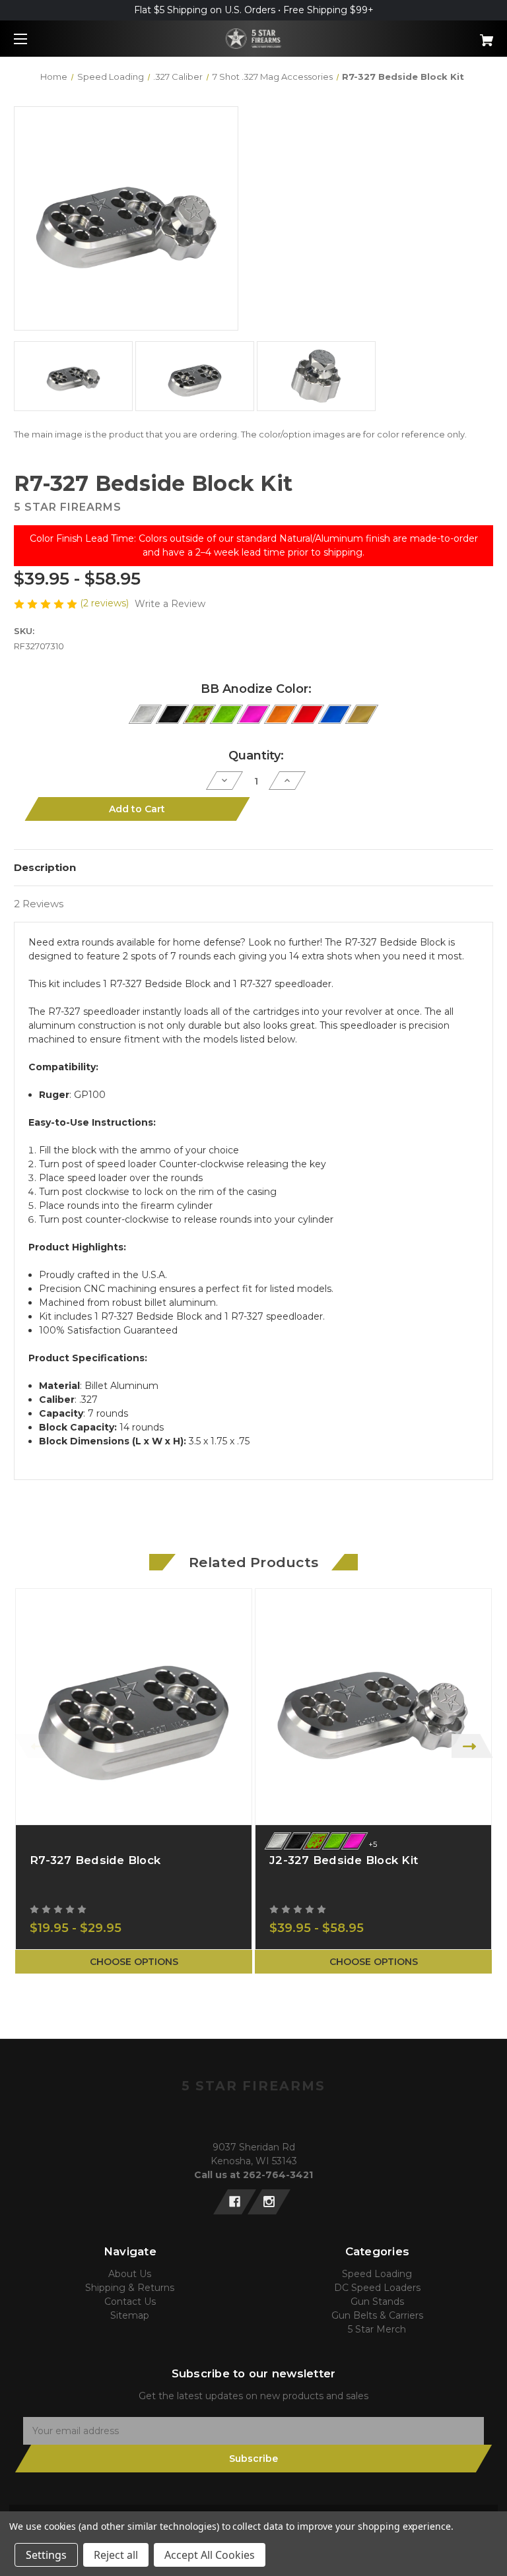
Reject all (116, 2555)
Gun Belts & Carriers (377, 2315)
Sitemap (130, 2315)
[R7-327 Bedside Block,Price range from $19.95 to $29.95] (134, 1707)
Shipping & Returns (130, 2288)
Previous (35, 1746)
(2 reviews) (106, 603)
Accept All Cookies (210, 2555)
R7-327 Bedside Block (95, 1860)
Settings (46, 2555)
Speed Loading (377, 2274)
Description (45, 867)
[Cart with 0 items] (445, 35)
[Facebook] (235, 2202)
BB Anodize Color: (256, 689)
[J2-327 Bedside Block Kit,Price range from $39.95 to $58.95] (373, 1707)
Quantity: (256, 756)
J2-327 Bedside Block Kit (344, 1860)
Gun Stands (377, 2302)
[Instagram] (269, 2202)
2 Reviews (39, 904)
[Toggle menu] (32, 39)
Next (472, 1746)
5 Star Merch (377, 2329)
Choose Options (134, 1962)
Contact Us (130, 2302)
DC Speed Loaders (377, 2288)
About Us (130, 2274)
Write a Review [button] (170, 604)
